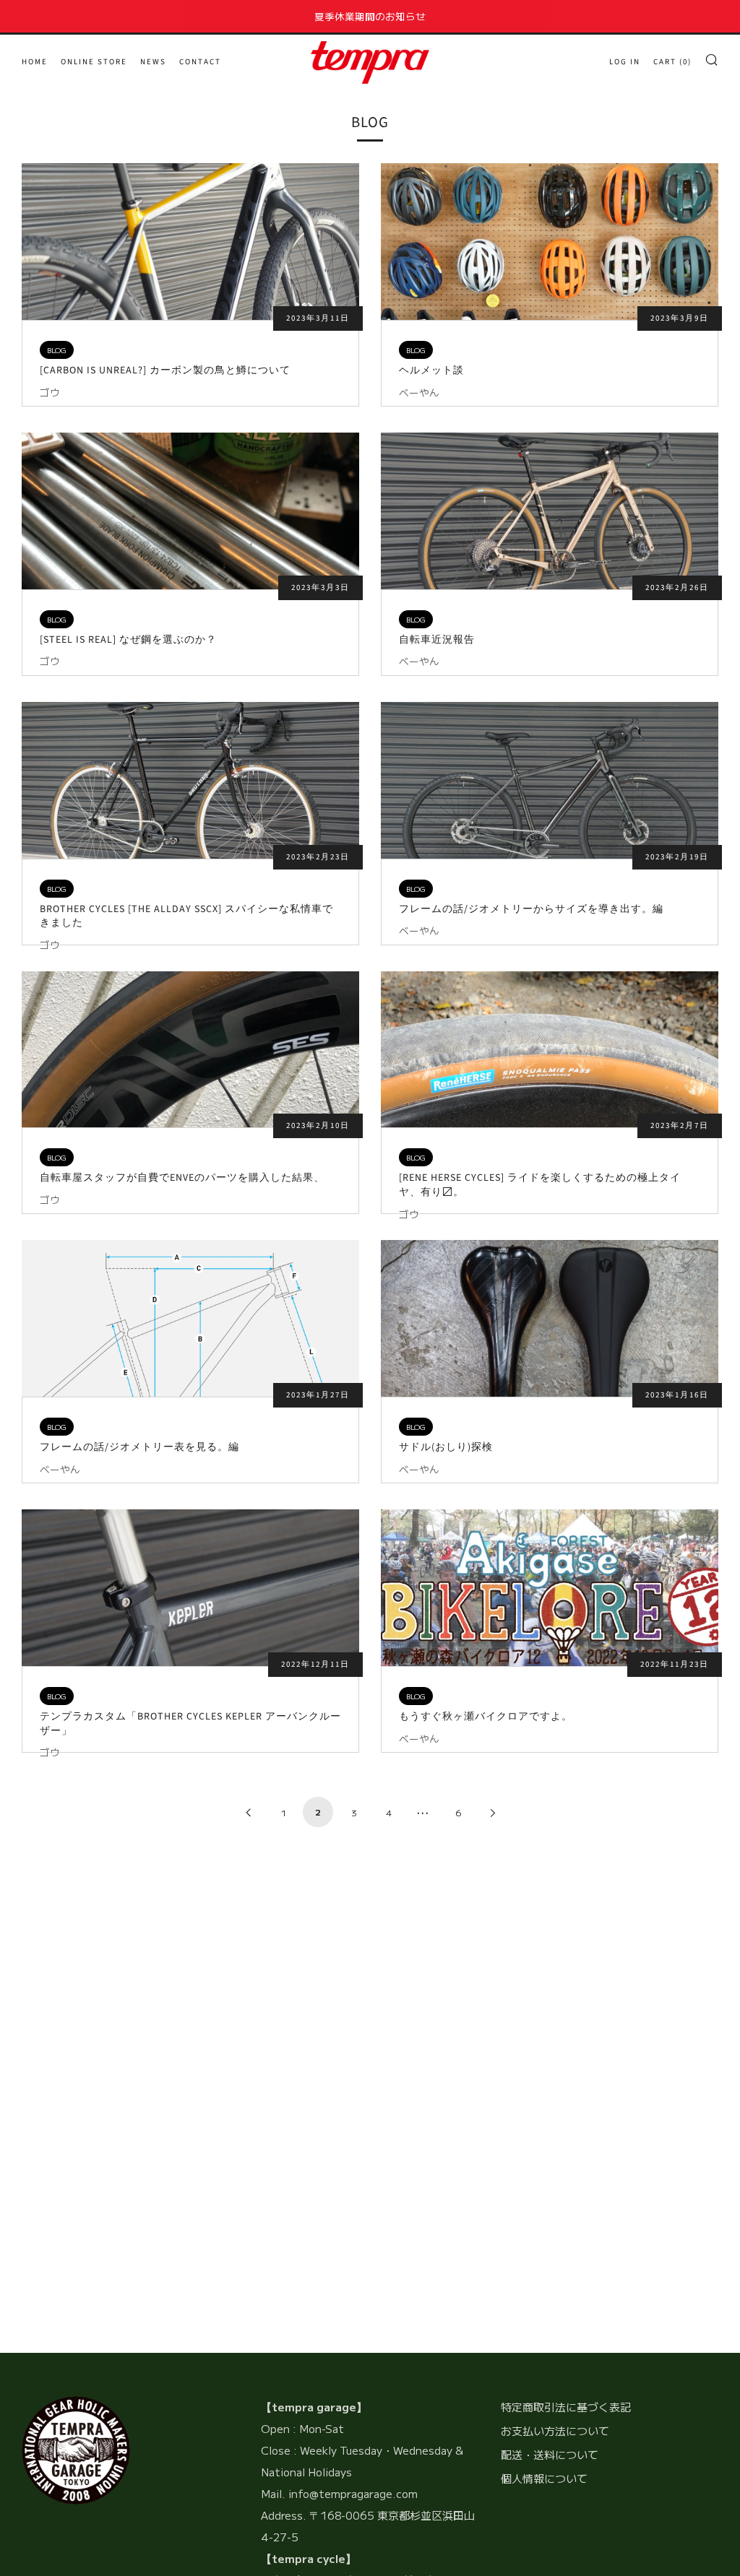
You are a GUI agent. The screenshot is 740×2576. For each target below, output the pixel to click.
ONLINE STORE (94, 62)
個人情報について (544, 2478)
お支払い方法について (555, 2430)
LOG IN (625, 62)
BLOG (57, 350)
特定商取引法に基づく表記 (566, 2407)
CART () (672, 62)
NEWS (153, 62)
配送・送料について (550, 2454)
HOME (35, 62)
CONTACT (200, 62)
